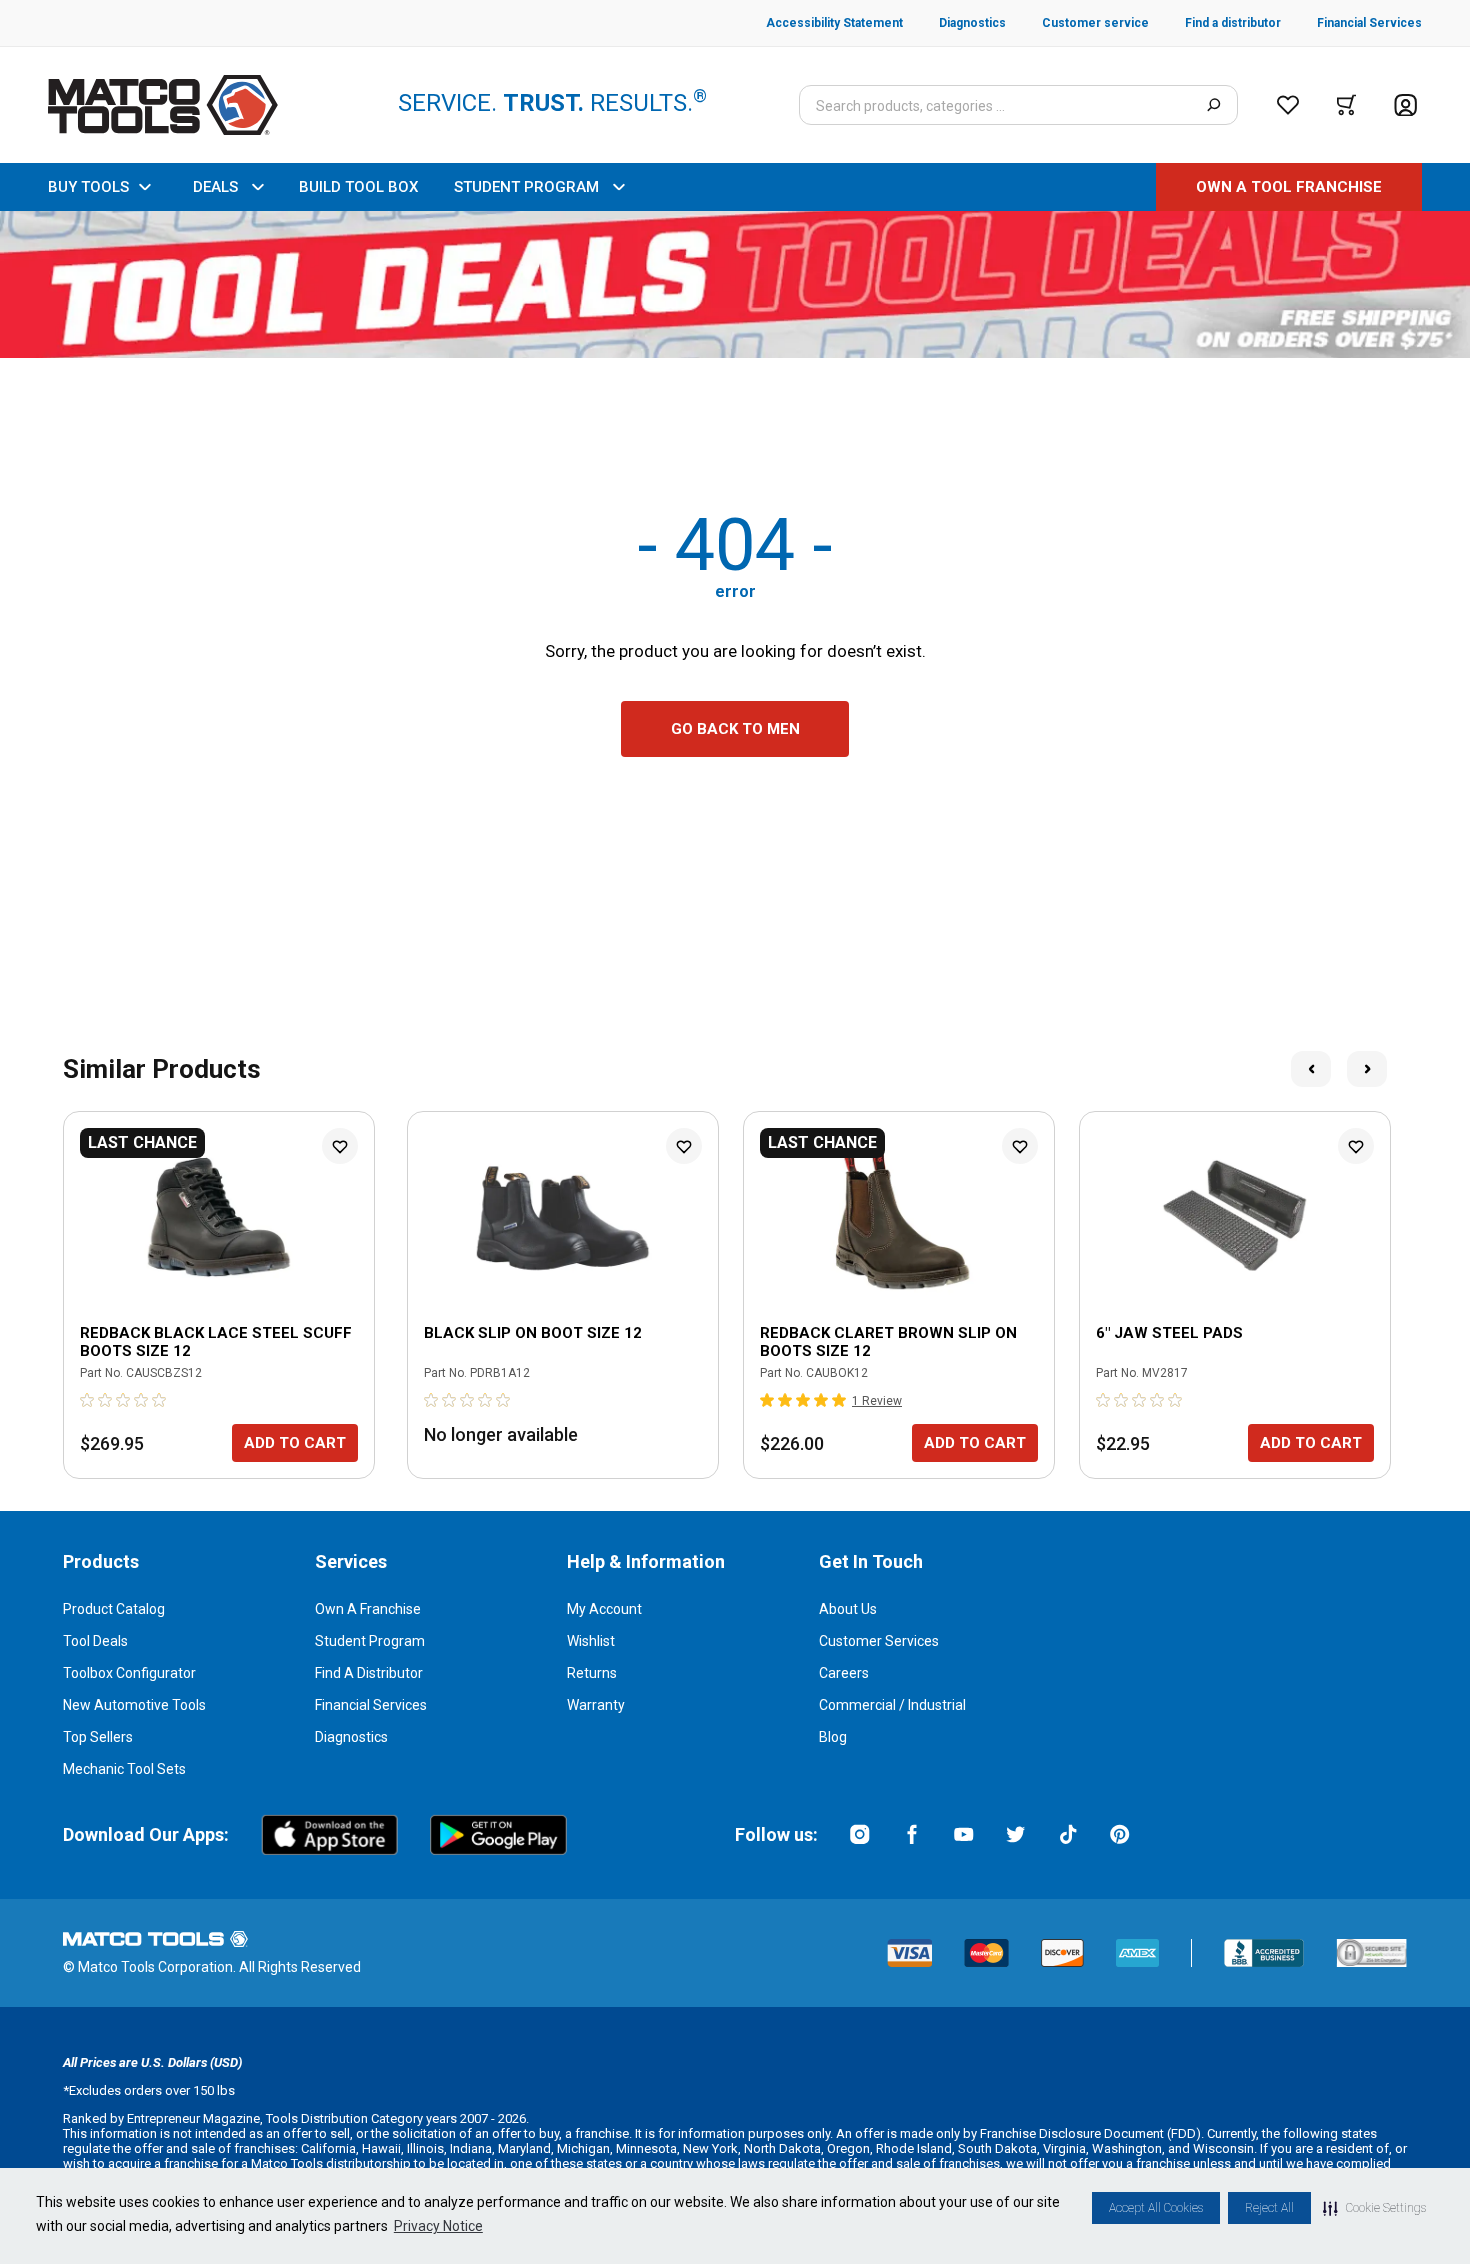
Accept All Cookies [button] (1156, 2208)
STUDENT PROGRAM (526, 187)
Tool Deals (95, 1641)
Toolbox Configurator (129, 1673)
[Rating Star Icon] (88, 1400)
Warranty (596, 1705)
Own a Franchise (368, 1609)
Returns (592, 1673)
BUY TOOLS (88, 187)
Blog (833, 1737)
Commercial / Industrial (892, 1705)
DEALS (215, 187)
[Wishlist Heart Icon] (340, 1146)
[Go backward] (1311, 1069)
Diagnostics (351, 1737)
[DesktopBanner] (735, 284)
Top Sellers (98, 1737)
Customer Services (879, 1641)
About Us (848, 1609)
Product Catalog (114, 1609)
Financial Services (371, 1705)
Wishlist (591, 1641)
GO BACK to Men (735, 729)
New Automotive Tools (134, 1705)
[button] (1374, 2208)
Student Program (370, 1641)
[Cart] (1346, 105)
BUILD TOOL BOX (358, 187)
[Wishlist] (1288, 105)
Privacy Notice (438, 2226)
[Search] (1213, 105)
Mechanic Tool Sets (124, 1769)
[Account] (1405, 105)
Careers (844, 1673)
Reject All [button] (1269, 2208)
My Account (604, 1609)
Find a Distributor (369, 1673)
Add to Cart (295, 1443)
